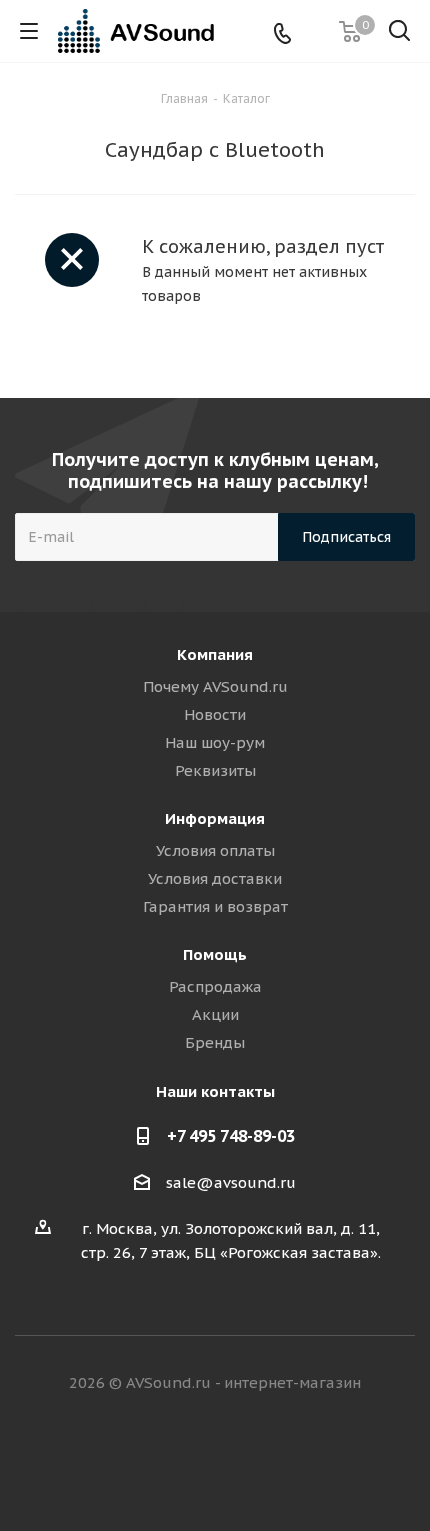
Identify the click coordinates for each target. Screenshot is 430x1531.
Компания (215, 654)
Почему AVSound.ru (215, 686)
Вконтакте (140, 1460)
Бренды (215, 1042)
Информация (215, 818)
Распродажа (215, 986)
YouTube (290, 1460)
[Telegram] (315, 31)
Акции (215, 1014)
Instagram (240, 1460)
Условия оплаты (215, 850)
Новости (215, 714)
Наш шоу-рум (215, 742)
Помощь (215, 954)
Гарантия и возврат (215, 906)
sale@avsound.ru (231, 1182)
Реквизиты (215, 770)
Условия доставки (215, 878)
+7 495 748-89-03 (231, 1136)
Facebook (190, 1460)
